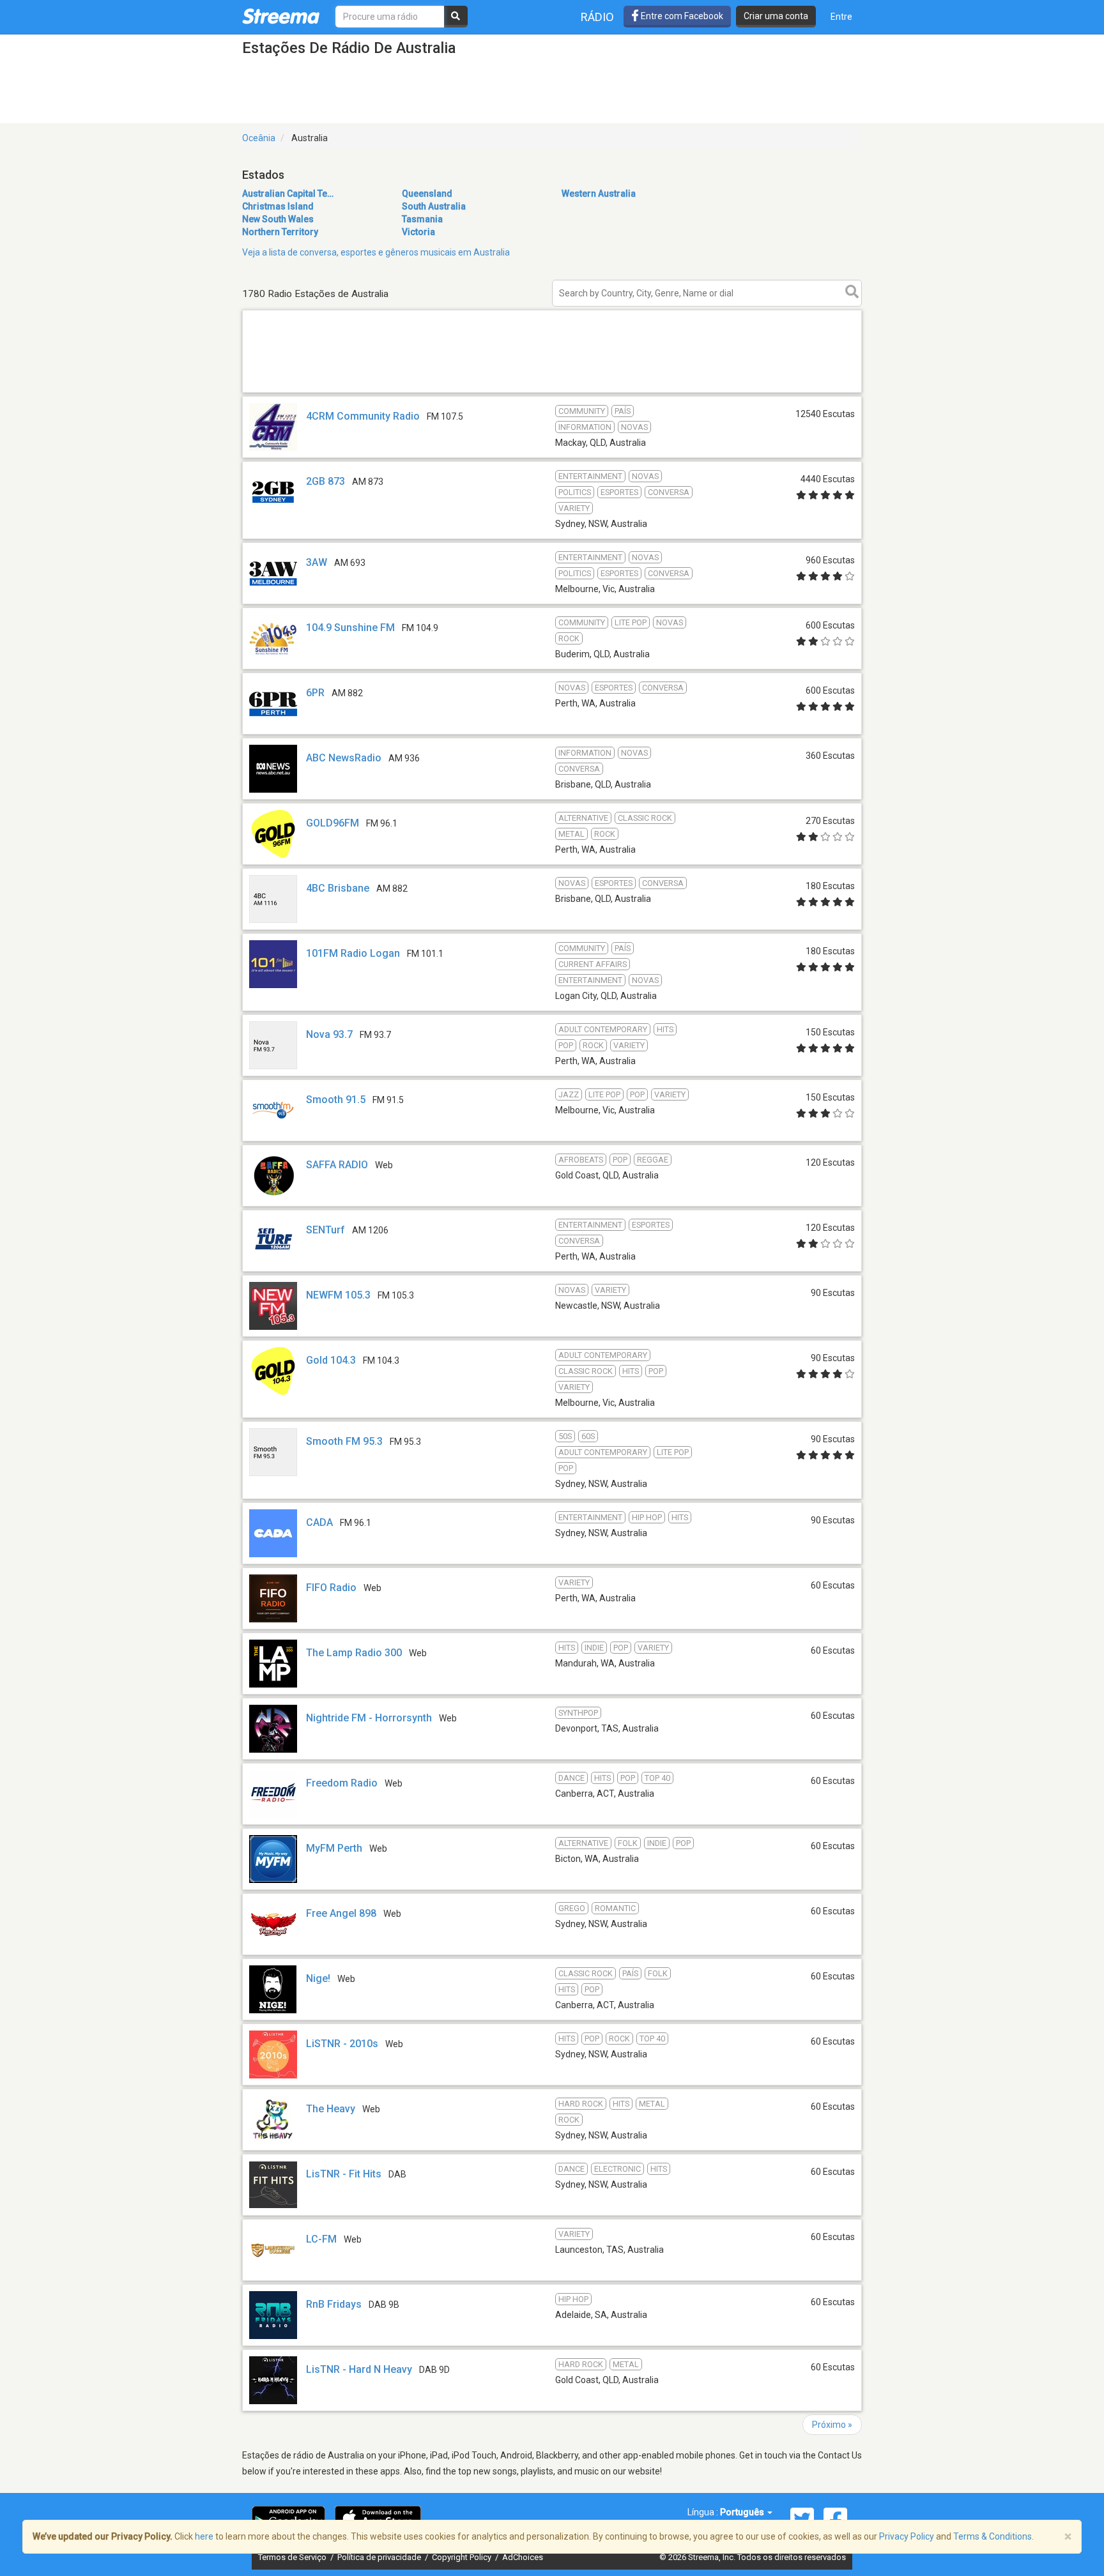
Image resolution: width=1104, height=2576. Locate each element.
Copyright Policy (463, 2557)
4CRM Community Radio (363, 416)
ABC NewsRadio (344, 758)
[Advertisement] (552, 392)
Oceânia (259, 138)
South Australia (434, 206)
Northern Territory (280, 232)
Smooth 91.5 (336, 1100)
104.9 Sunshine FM (350, 628)
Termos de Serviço (293, 2557)
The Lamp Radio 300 (354, 1653)
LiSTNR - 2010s (342, 2044)
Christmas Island (278, 206)
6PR (315, 693)
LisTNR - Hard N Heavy (359, 2369)
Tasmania (422, 219)
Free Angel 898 (341, 1913)
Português (743, 2512)
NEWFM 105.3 (338, 1295)
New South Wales (278, 219)
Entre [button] (841, 17)
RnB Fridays (334, 2304)
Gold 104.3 (331, 1360)
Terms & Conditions (993, 2536)
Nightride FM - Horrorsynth (369, 1718)
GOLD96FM (333, 823)
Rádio (597, 17)
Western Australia (599, 194)
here (204, 2536)
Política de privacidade (380, 2557)
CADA (319, 1522)
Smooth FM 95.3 (344, 1441)
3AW (317, 562)
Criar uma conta (776, 16)
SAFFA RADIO (337, 1165)
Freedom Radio (342, 1783)
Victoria (418, 232)
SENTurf (326, 1230)
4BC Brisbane (338, 888)
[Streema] (281, 16)
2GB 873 (326, 481)
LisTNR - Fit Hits (344, 2174)
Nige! (318, 1978)
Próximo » (832, 2425)
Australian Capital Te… (288, 194)
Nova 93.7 (329, 1034)
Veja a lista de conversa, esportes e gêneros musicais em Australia (376, 252)
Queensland (427, 194)
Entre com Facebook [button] (681, 16)
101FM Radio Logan (353, 953)
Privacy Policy (907, 2536)
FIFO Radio (331, 1588)
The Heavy (331, 2109)
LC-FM (321, 2239)
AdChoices (523, 2557)
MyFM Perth (334, 1848)
